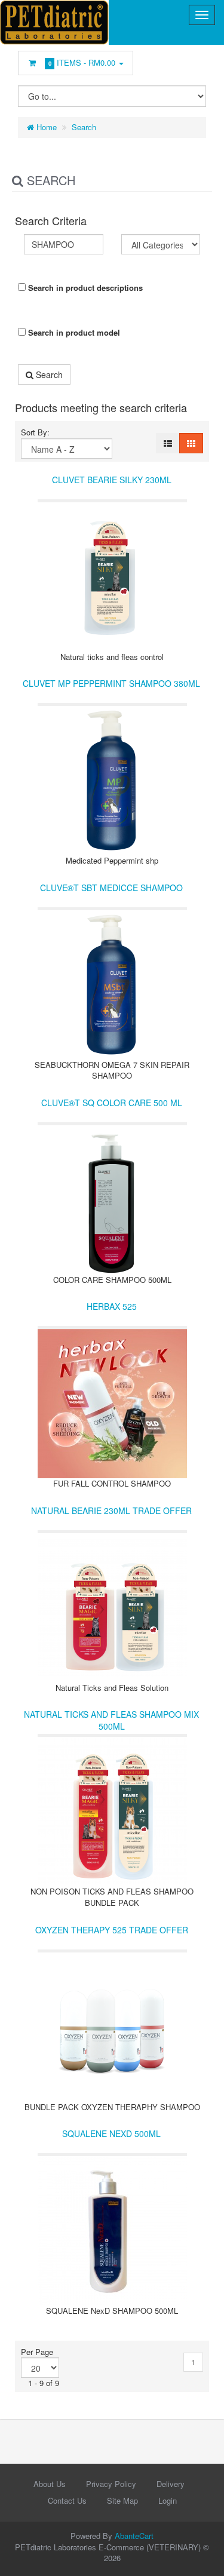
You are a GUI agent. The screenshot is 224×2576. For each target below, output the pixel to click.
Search (84, 127)
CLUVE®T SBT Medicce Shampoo (111, 888)
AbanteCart (134, 2536)
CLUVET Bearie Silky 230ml (112, 480)
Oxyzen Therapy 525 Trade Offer (112, 1930)
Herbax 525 (112, 1306)
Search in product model (73, 332)
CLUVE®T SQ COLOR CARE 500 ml (112, 1103)
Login (168, 2500)
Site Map (122, 2500)
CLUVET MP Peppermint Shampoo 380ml (111, 683)
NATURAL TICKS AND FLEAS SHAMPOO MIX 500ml (111, 1720)
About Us (50, 2484)
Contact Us (67, 2500)
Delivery (171, 2484)
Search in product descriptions (84, 288)
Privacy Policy (111, 2484)
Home (45, 127)
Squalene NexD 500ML (111, 2133)
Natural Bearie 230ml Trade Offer (111, 1510)
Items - (82, 62)
